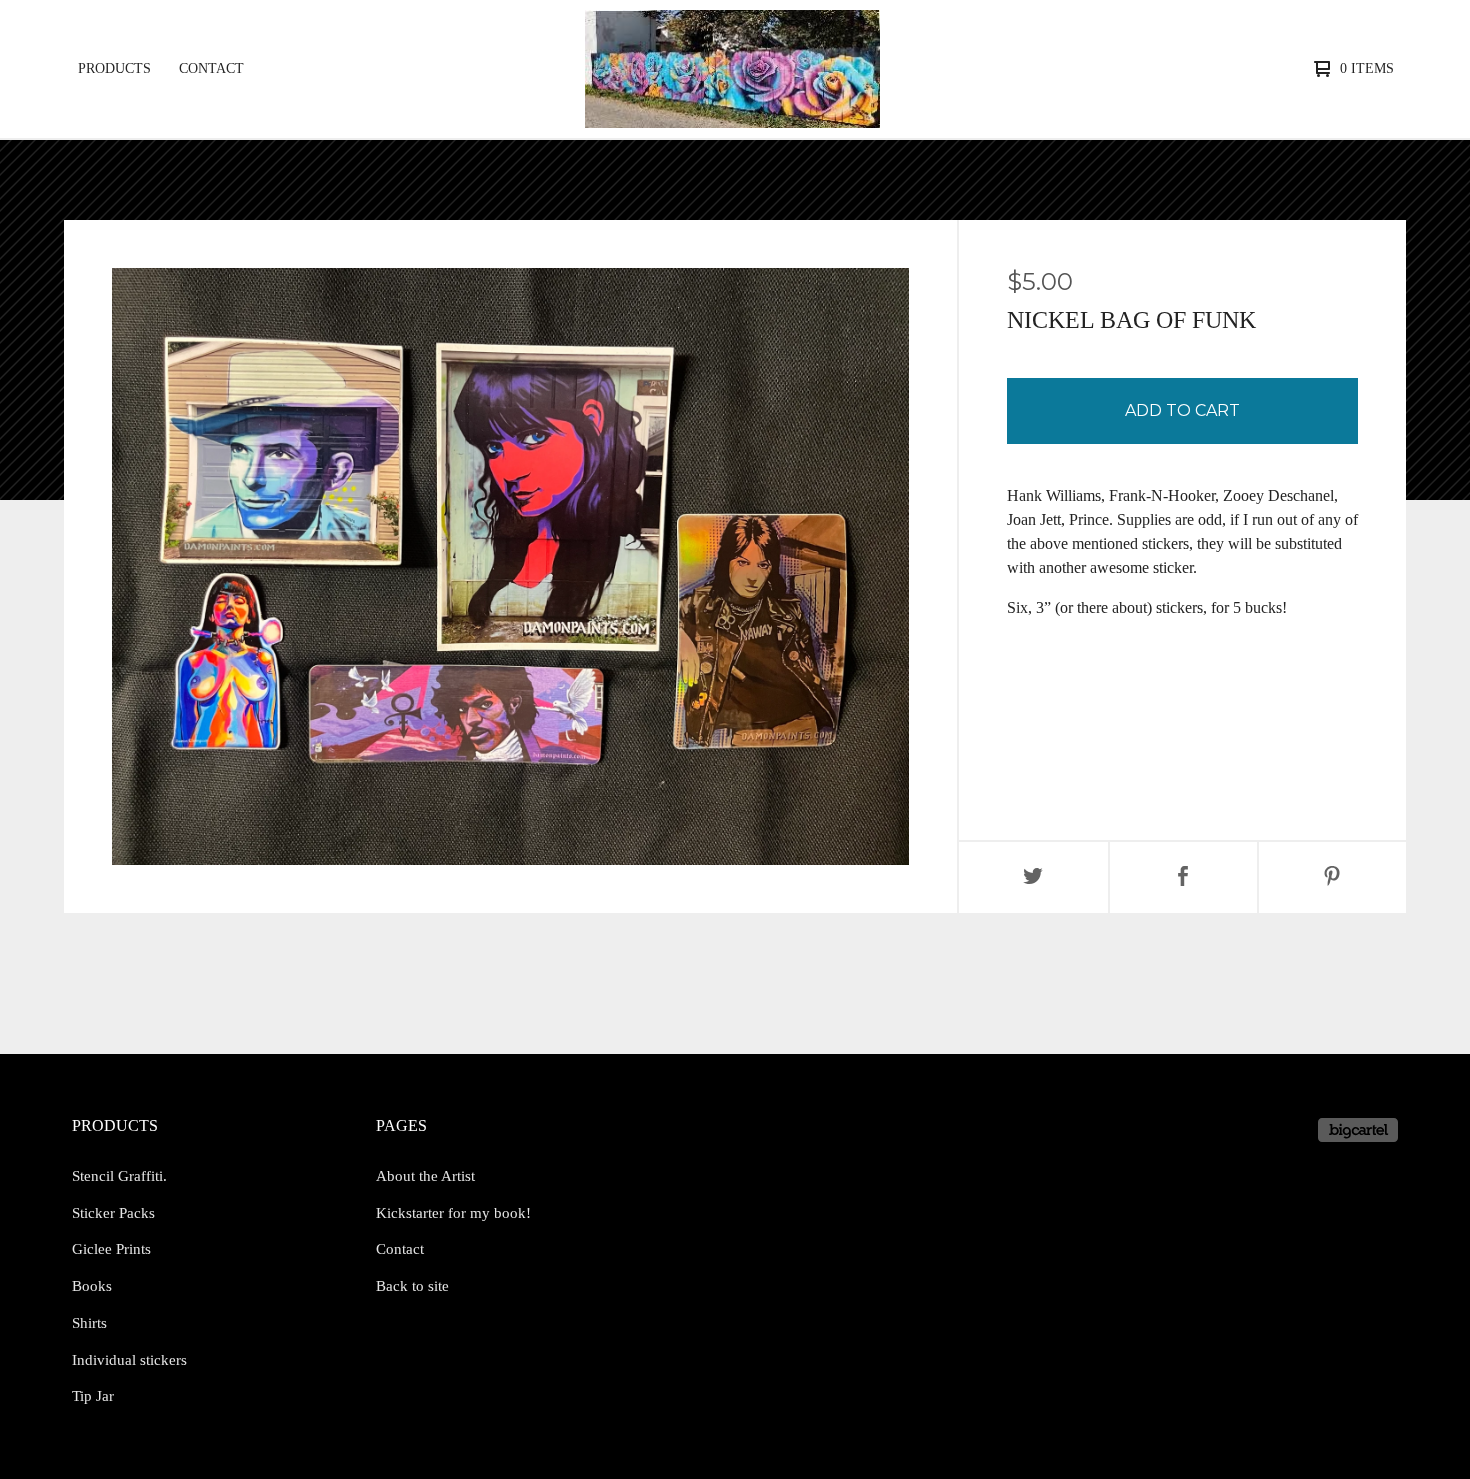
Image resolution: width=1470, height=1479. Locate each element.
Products (114, 68)
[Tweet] (1033, 877)
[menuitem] (114, 69)
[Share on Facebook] (1183, 877)
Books (92, 1286)
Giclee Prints (111, 1249)
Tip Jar (93, 1396)
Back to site (412, 1286)
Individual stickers (129, 1360)
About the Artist (425, 1176)
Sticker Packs (113, 1213)
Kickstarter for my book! (453, 1213)
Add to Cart (1182, 410)
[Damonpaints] (732, 69)
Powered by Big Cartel (1358, 1130)
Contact (211, 68)
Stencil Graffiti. (119, 1176)
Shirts (89, 1323)
